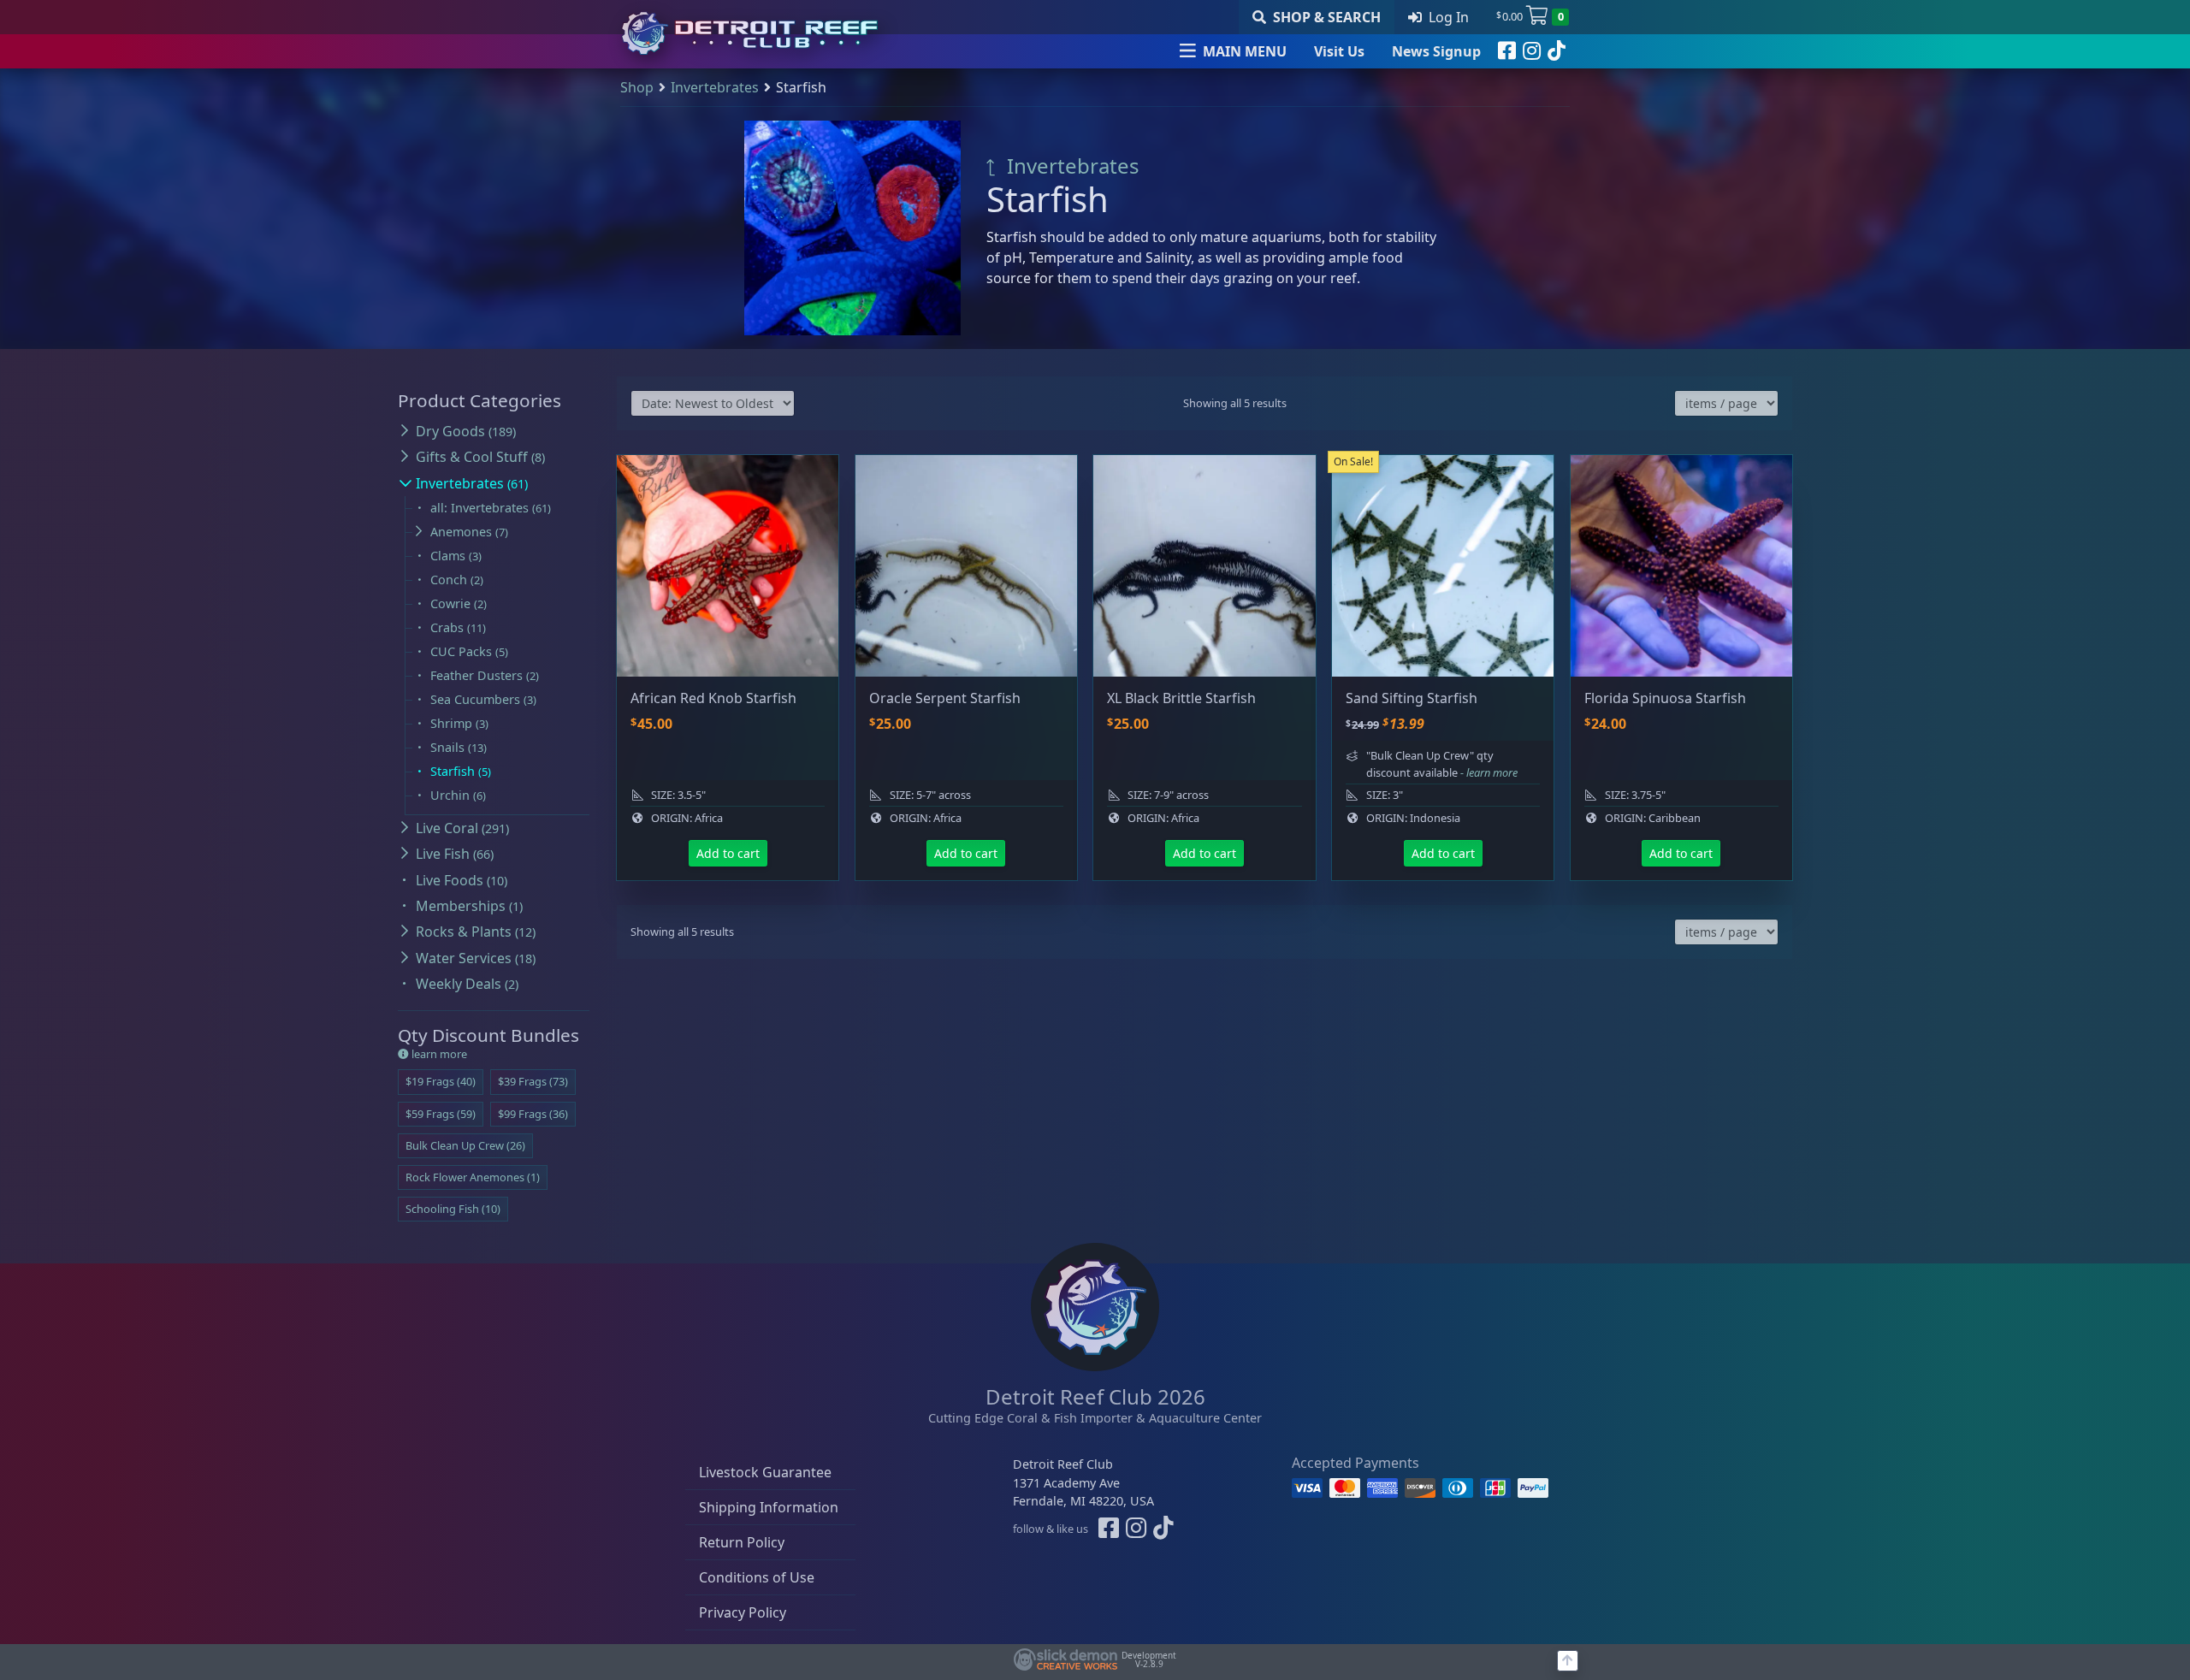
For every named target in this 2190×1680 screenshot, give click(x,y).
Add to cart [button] (728, 853)
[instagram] (1532, 51)
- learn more (1489, 772)
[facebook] (1507, 51)
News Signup (1436, 51)
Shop (637, 87)
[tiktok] (1557, 51)
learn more (438, 1054)
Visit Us (1339, 51)
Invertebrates (715, 87)
